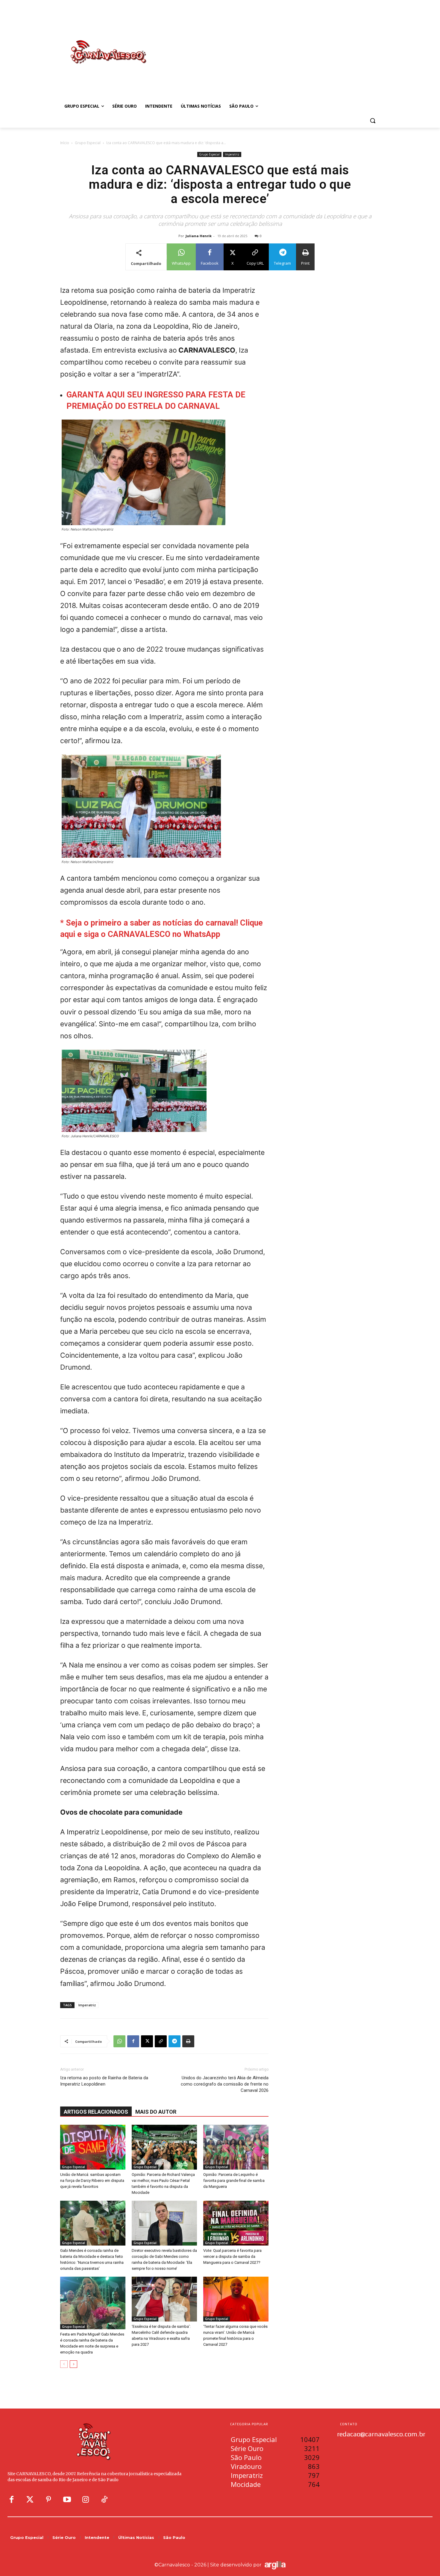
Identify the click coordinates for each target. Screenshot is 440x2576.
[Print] (188, 2041)
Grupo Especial (88, 143)
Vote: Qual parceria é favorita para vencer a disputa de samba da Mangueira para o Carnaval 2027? (232, 2256)
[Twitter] (30, 2500)
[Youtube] (67, 2500)
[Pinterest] (48, 2500)
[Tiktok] (104, 2500)
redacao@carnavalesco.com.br (381, 2434)
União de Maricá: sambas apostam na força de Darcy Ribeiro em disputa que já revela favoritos (92, 2181)
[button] (373, 121)
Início (65, 143)
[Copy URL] (161, 2041)
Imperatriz (232, 154)
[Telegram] (175, 2041)
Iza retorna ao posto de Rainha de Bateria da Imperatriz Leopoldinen (104, 2081)
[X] (147, 2041)
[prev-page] (64, 2364)
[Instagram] (86, 2500)
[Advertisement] (268, 46)
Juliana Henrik (199, 236)
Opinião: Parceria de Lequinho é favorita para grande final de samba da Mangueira (234, 2181)
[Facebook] (133, 2041)
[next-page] (73, 2364)
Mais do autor (156, 2112)
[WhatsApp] (119, 2041)
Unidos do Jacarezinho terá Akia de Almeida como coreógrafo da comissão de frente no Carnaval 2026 (225, 2084)
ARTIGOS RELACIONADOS (96, 2112)
